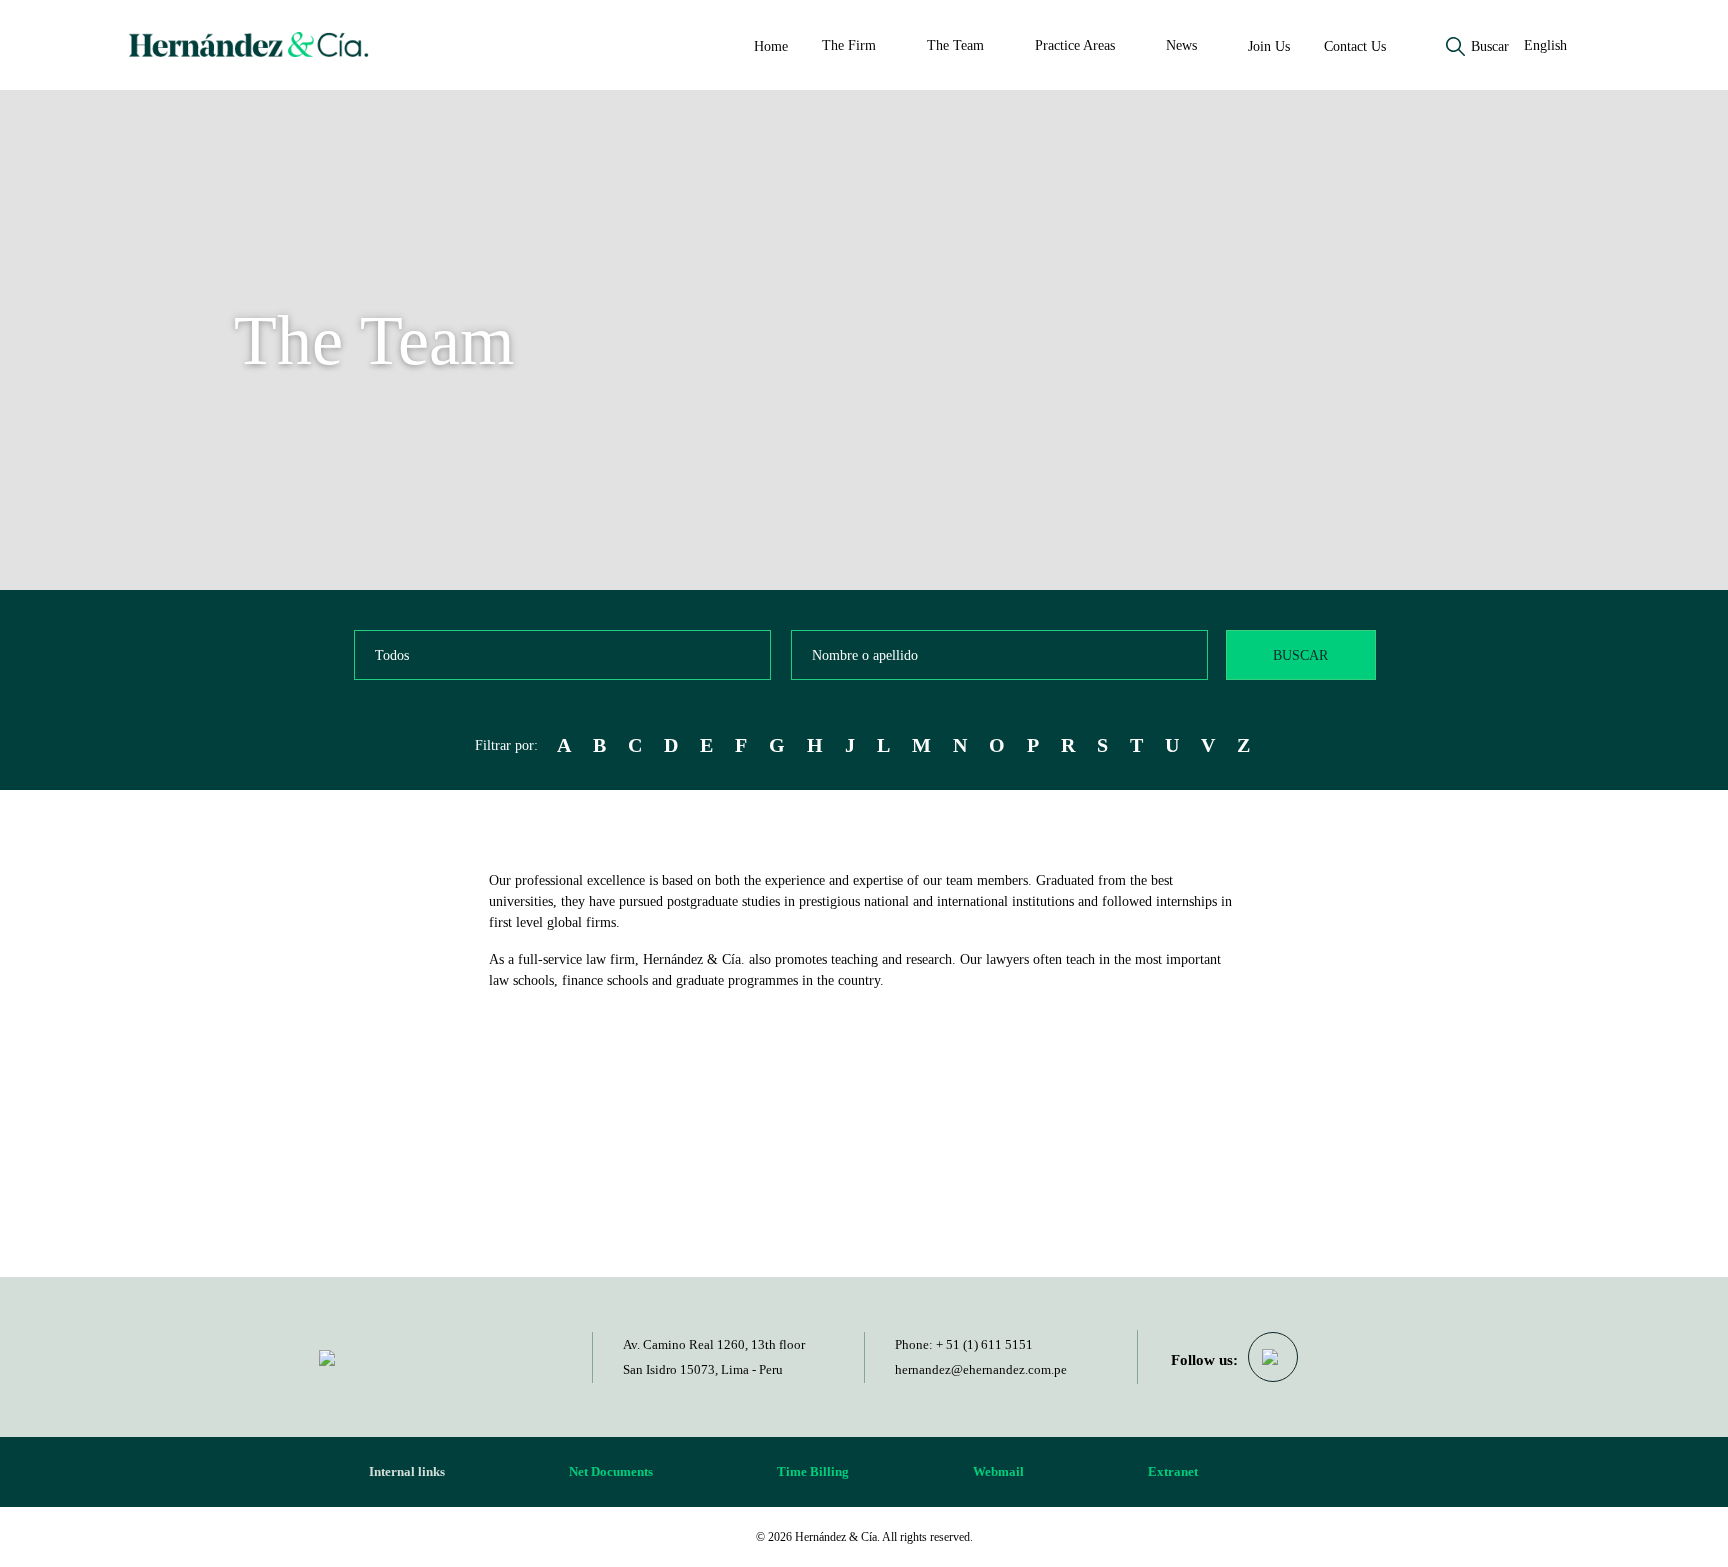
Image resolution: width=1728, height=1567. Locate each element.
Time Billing (813, 1471)
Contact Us (1355, 46)
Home (771, 46)
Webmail (998, 1471)
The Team (955, 45)
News (1181, 45)
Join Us (1269, 46)
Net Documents (611, 1471)
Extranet (1173, 1471)
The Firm (849, 45)
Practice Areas (1075, 45)
